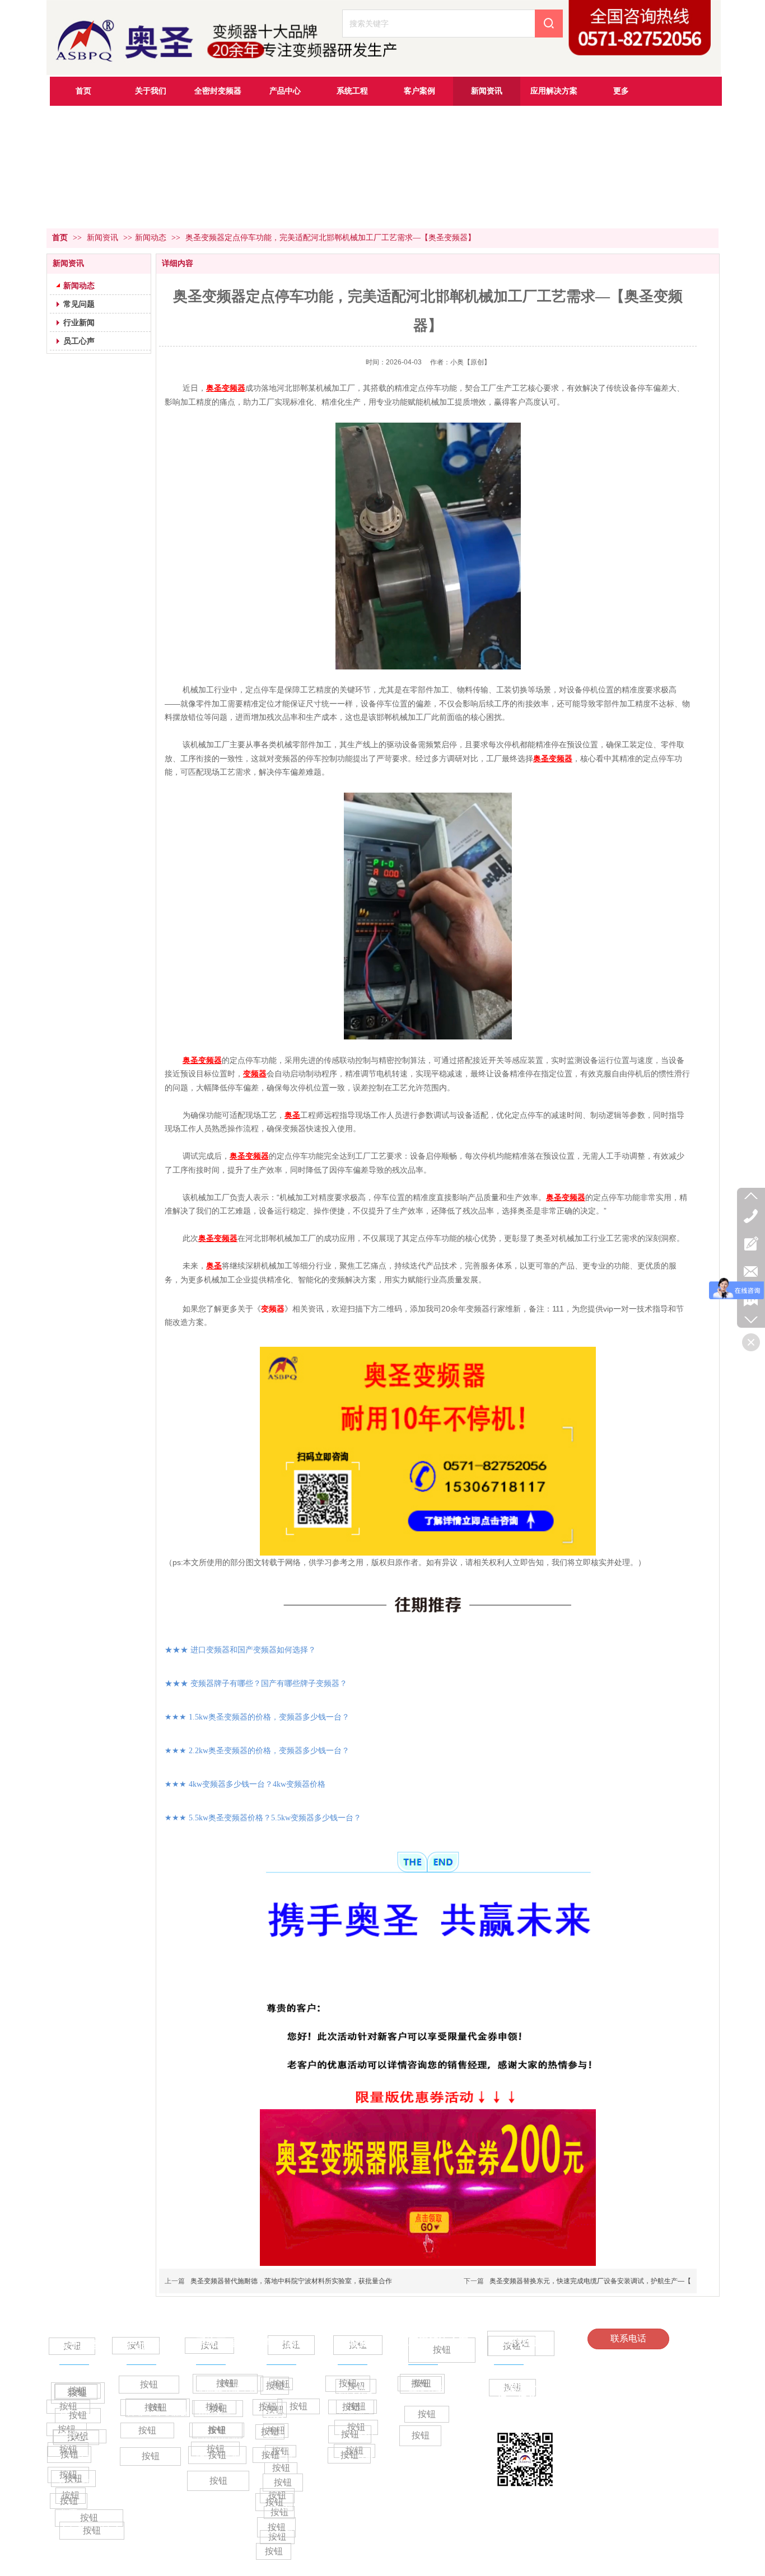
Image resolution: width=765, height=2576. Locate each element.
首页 (60, 238)
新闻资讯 (104, 238)
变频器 (273, 1309)
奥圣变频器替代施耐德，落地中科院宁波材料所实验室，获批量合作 (291, 2281)
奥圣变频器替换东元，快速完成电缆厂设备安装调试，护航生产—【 (590, 2281)
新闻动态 (151, 238)
